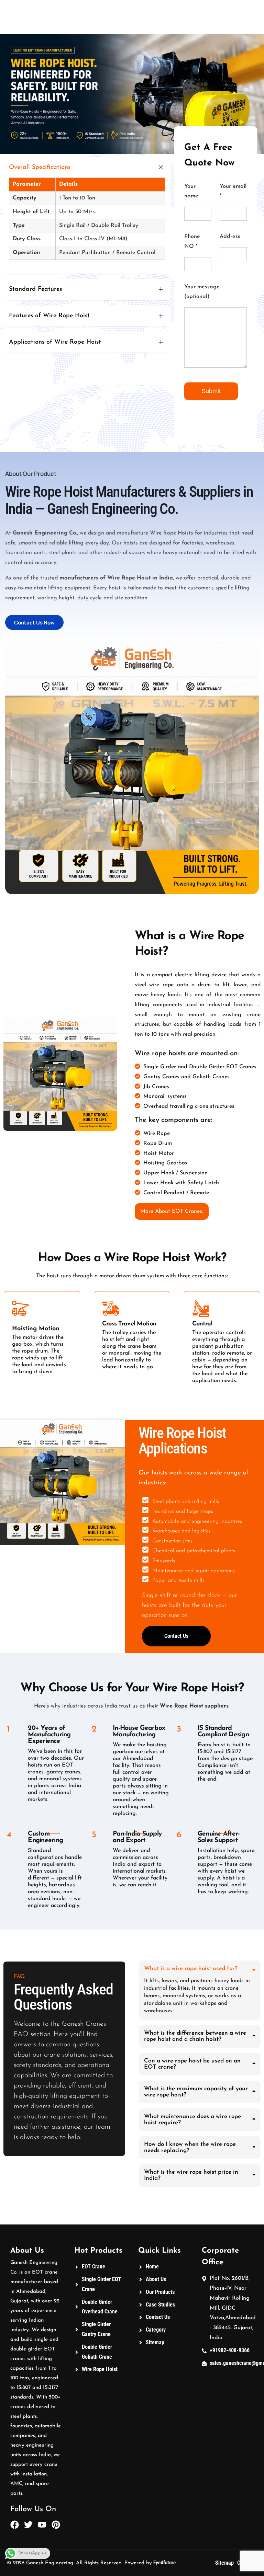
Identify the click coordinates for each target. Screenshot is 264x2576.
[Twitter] (28, 2525)
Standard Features (35, 289)
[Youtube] (42, 2525)
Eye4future (164, 2563)
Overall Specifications (40, 168)
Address (230, 237)
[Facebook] (15, 2525)
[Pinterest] (56, 2525)
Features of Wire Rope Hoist (49, 316)
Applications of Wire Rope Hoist (55, 342)
